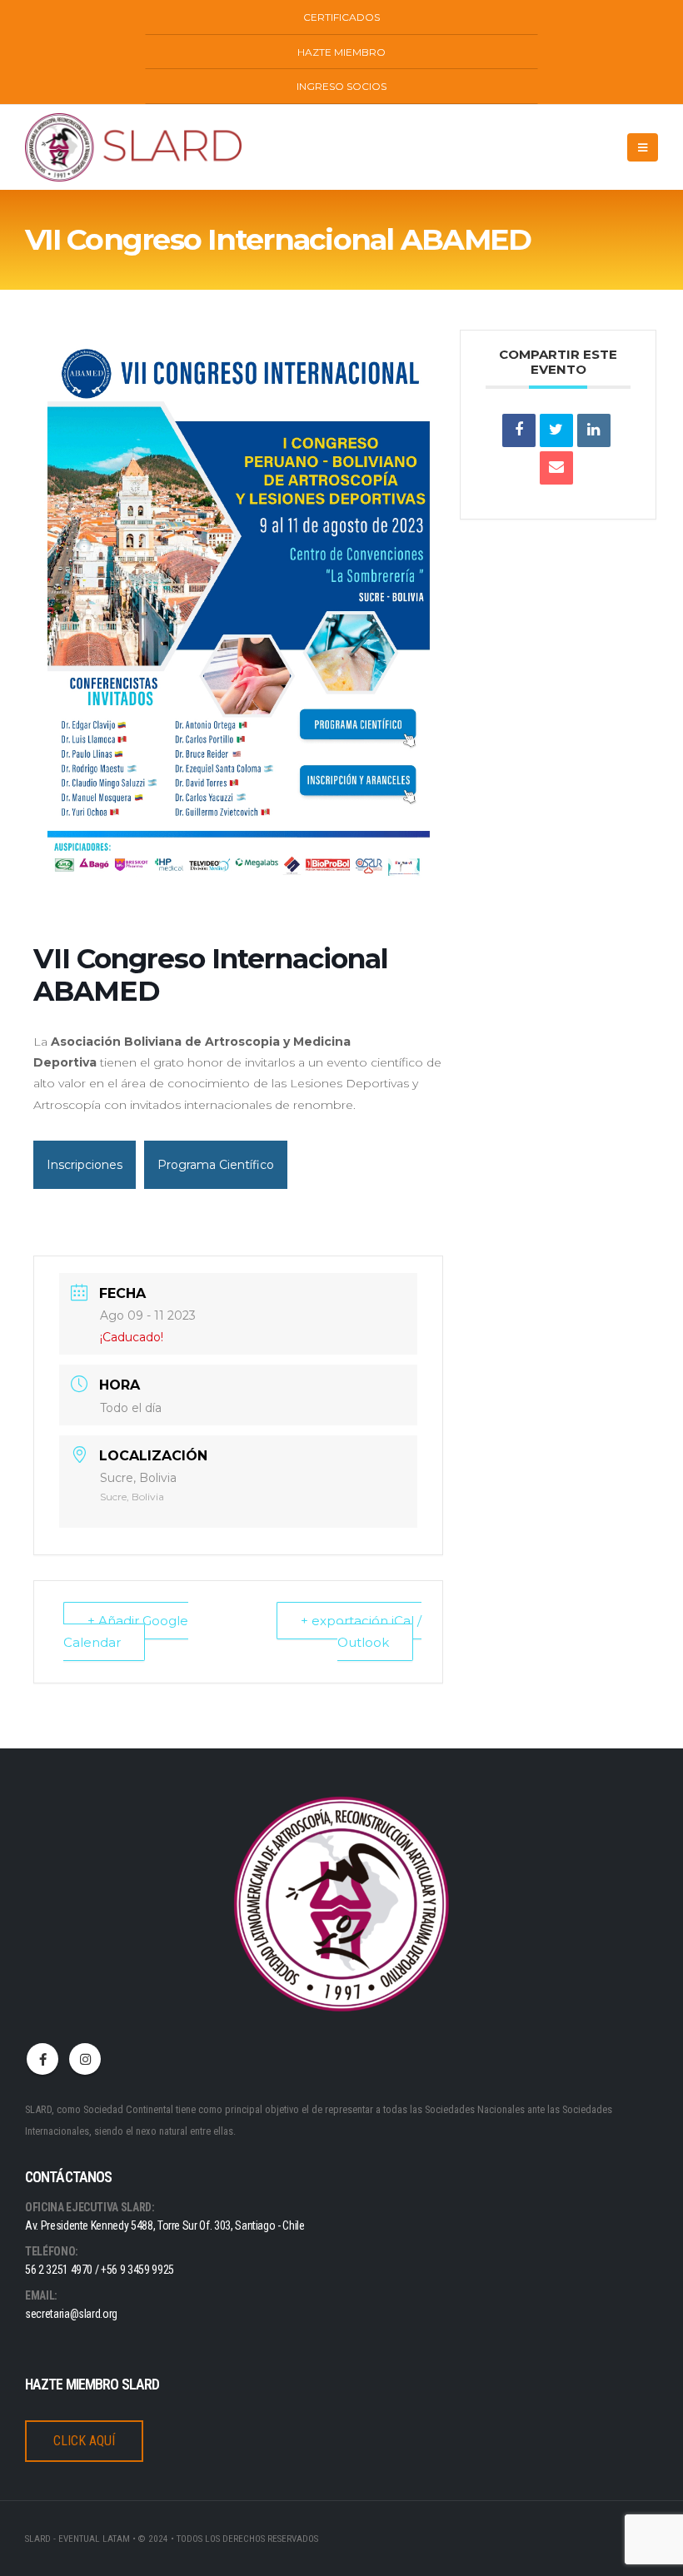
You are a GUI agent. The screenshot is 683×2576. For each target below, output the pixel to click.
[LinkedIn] (594, 430)
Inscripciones (85, 1165)
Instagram (85, 2059)
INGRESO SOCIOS (341, 86)
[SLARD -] (133, 148)
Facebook (42, 2059)
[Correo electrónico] (556, 468)
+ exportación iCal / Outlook (361, 1631)
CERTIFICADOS (341, 17)
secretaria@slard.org (71, 2314)
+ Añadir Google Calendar (126, 1631)
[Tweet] (556, 430)
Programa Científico (216, 1165)
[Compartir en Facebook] (519, 430)
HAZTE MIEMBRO (341, 52)
